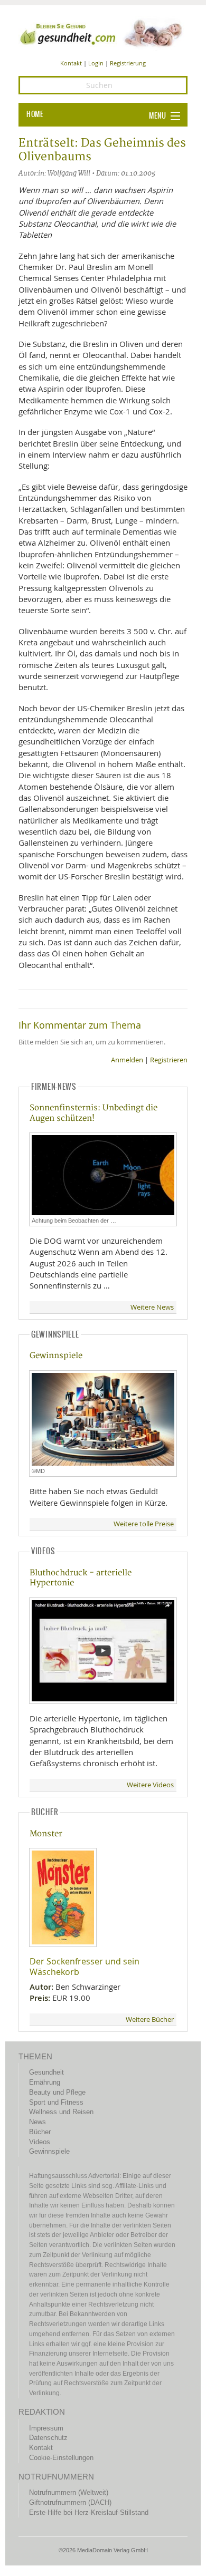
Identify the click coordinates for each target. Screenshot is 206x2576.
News (38, 2122)
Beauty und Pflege (57, 2092)
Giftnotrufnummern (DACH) (70, 2502)
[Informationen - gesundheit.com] (103, 33)
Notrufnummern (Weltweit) (69, 2492)
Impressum (46, 2428)
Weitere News (152, 1307)
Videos (40, 2142)
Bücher (40, 2132)
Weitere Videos (150, 1785)
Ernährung (45, 2082)
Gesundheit (46, 2072)
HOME (35, 114)
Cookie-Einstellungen (61, 2458)
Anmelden (127, 1060)
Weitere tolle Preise (144, 1524)
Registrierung (128, 63)
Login (96, 63)
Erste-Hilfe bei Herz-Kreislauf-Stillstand (89, 2512)
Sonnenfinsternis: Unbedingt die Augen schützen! (93, 1113)
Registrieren (169, 1060)
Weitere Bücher (150, 2020)
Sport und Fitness (56, 2102)
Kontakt (71, 63)
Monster (46, 1834)
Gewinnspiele (56, 1356)
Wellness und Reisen (61, 2112)
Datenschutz (48, 2438)
